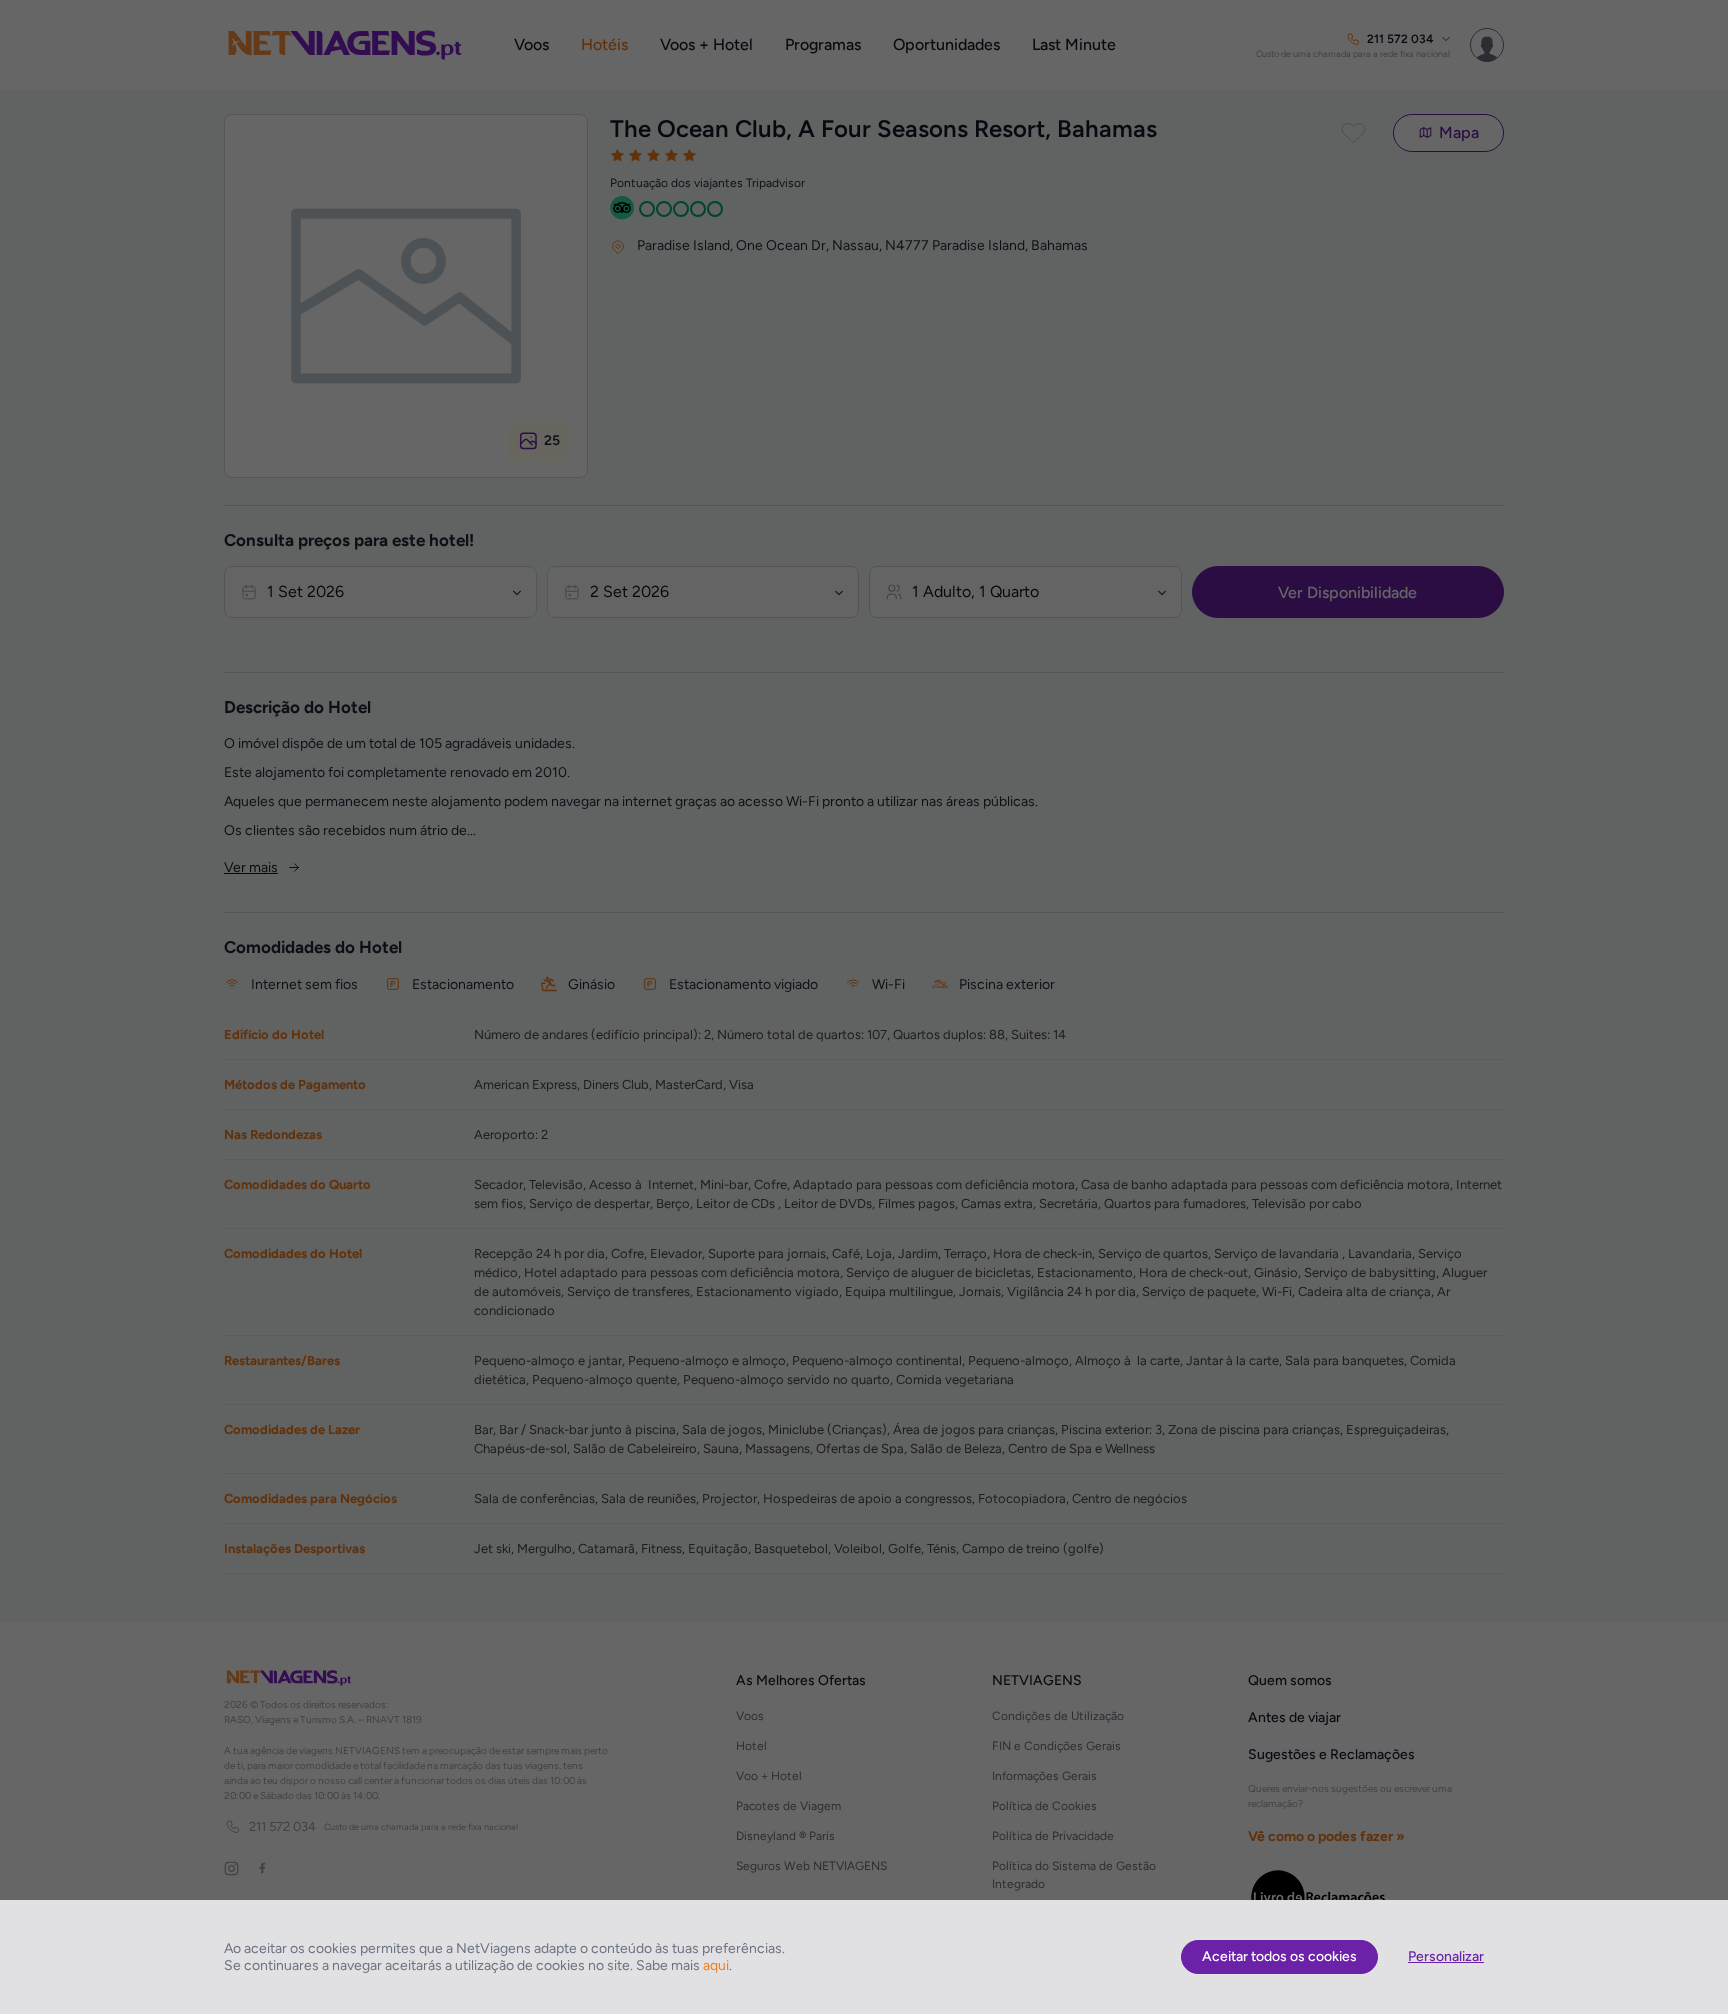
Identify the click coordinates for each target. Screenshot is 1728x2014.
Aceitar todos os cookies (1279, 1956)
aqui (716, 1965)
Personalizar (1446, 1956)
